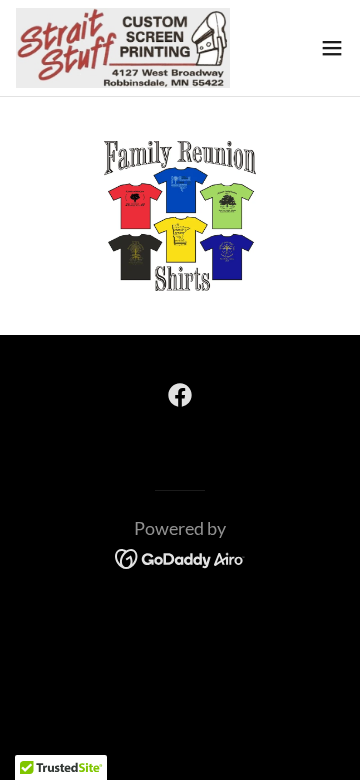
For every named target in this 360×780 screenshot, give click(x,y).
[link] (123, 48)
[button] (332, 48)
